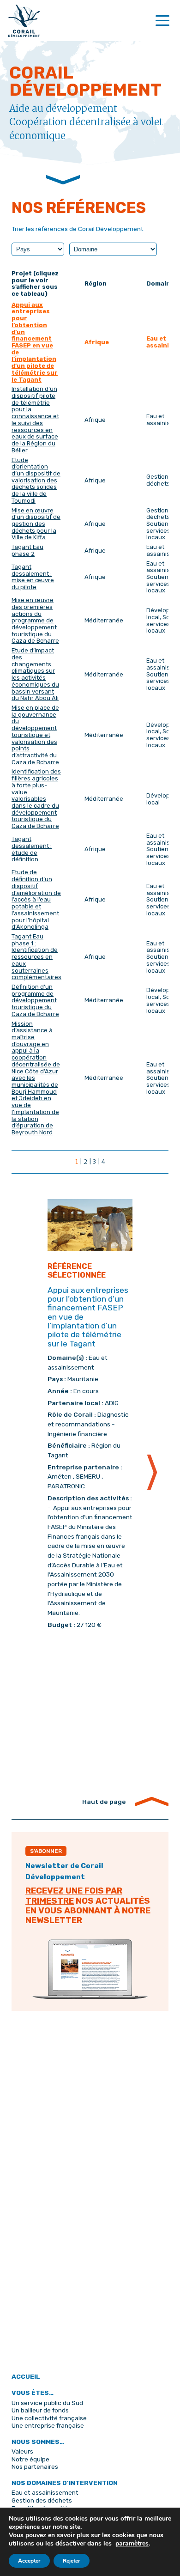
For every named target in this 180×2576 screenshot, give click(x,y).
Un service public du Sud (47, 2403)
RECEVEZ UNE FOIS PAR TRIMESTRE (74, 1896)
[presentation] (152, 1473)
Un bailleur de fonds (40, 2410)
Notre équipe (30, 2459)
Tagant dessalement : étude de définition (32, 849)
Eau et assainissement (45, 2492)
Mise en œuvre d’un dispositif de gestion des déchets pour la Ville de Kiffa (36, 524)
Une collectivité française (49, 2418)
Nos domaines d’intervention (65, 2483)
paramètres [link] (132, 2543)
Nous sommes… (38, 2442)
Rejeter (72, 2561)
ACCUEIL (26, 2376)
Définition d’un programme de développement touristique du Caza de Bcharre (35, 1000)
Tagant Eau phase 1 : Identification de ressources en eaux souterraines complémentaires (36, 957)
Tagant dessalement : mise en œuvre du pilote (33, 577)
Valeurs (22, 2451)
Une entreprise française (48, 2425)
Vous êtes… (33, 2393)
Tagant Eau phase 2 (27, 550)
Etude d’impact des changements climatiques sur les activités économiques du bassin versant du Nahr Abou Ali (35, 674)
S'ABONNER (46, 1851)
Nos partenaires (35, 2466)
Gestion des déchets (42, 2500)
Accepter (29, 2561)
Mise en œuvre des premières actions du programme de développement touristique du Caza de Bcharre (35, 620)
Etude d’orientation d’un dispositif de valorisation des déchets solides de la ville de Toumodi (36, 480)
